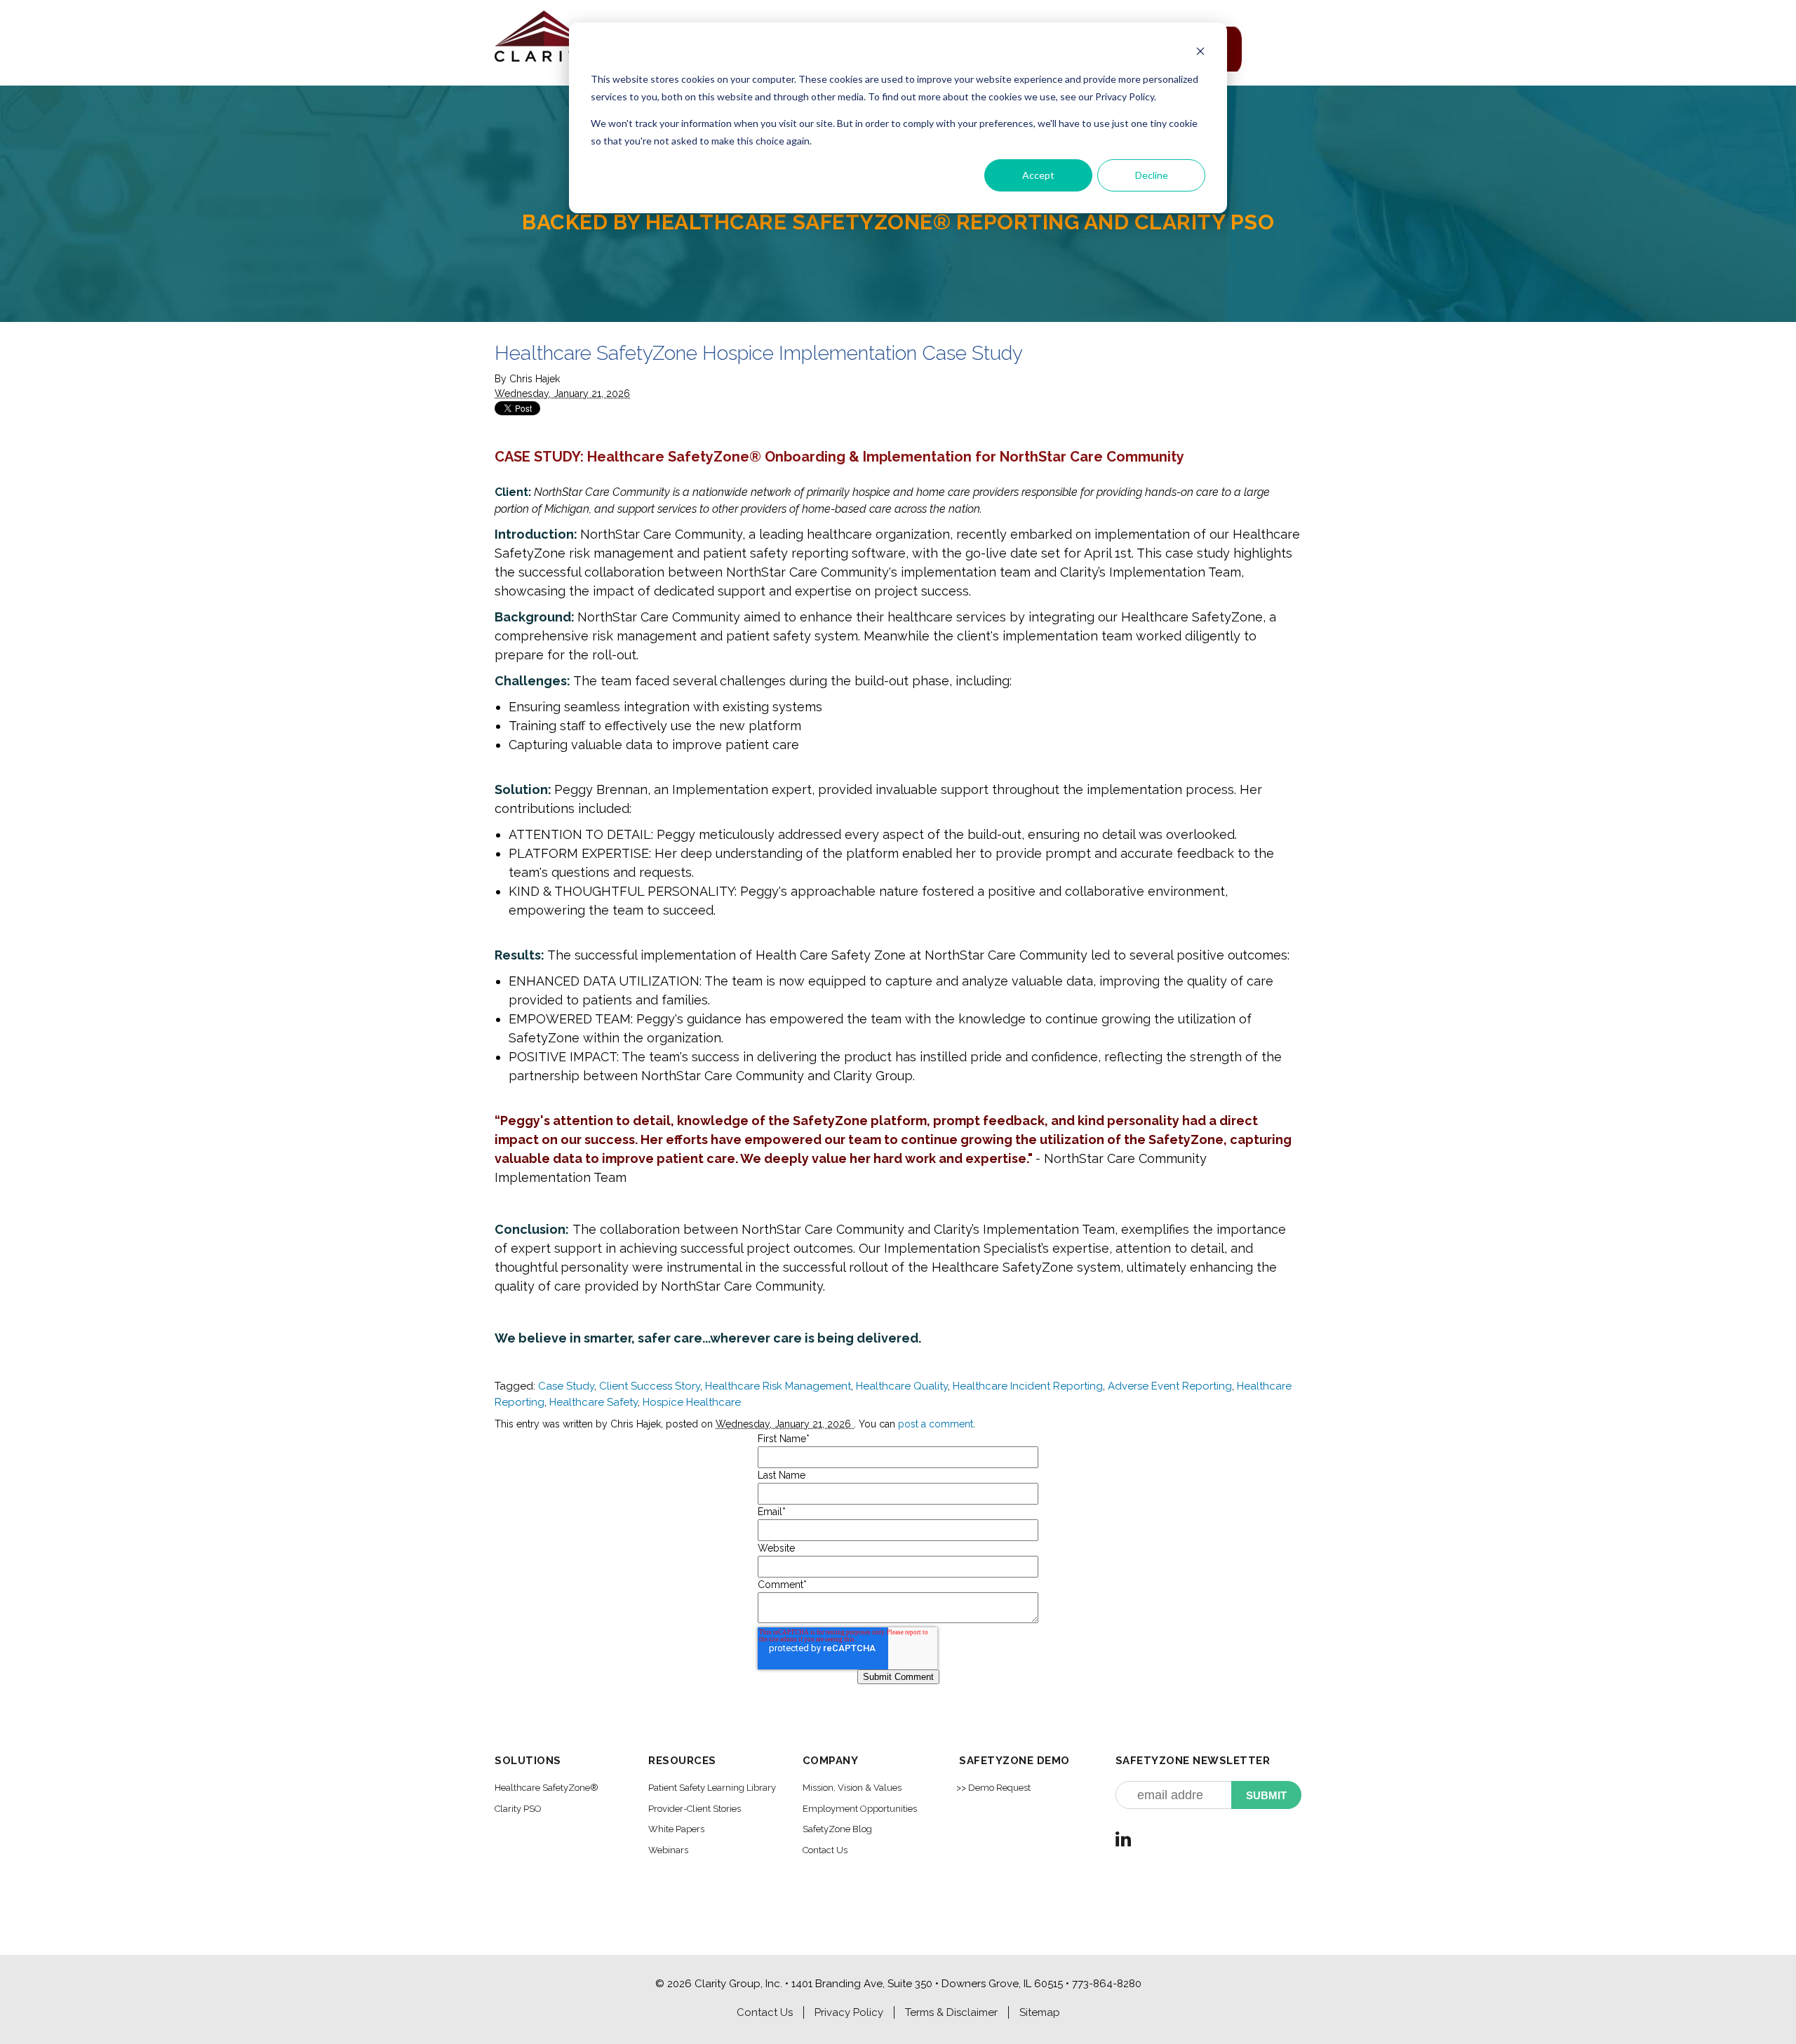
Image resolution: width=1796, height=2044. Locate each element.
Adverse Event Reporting (1170, 1386)
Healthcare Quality (902, 1386)
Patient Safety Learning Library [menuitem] (712, 1788)
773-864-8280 (1107, 1984)
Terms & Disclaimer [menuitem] (951, 2012)
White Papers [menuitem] (676, 1829)
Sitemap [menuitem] (1040, 2012)
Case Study (566, 1386)
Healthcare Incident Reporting (1028, 1386)
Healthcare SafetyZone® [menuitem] (547, 1788)
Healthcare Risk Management (778, 1386)
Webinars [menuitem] (668, 1850)
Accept (1038, 175)
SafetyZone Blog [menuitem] (837, 1829)
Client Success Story (650, 1386)
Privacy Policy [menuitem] (849, 2012)
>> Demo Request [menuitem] (993, 1788)
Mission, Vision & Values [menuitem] (852, 1788)
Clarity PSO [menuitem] (518, 1809)
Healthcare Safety (594, 1402)
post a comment (936, 1424)
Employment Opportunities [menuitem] (860, 1809)
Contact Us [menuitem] (825, 1850)
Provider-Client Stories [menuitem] (695, 1809)
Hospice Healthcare (692, 1402)
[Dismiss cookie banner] (1200, 53)
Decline (1152, 175)
